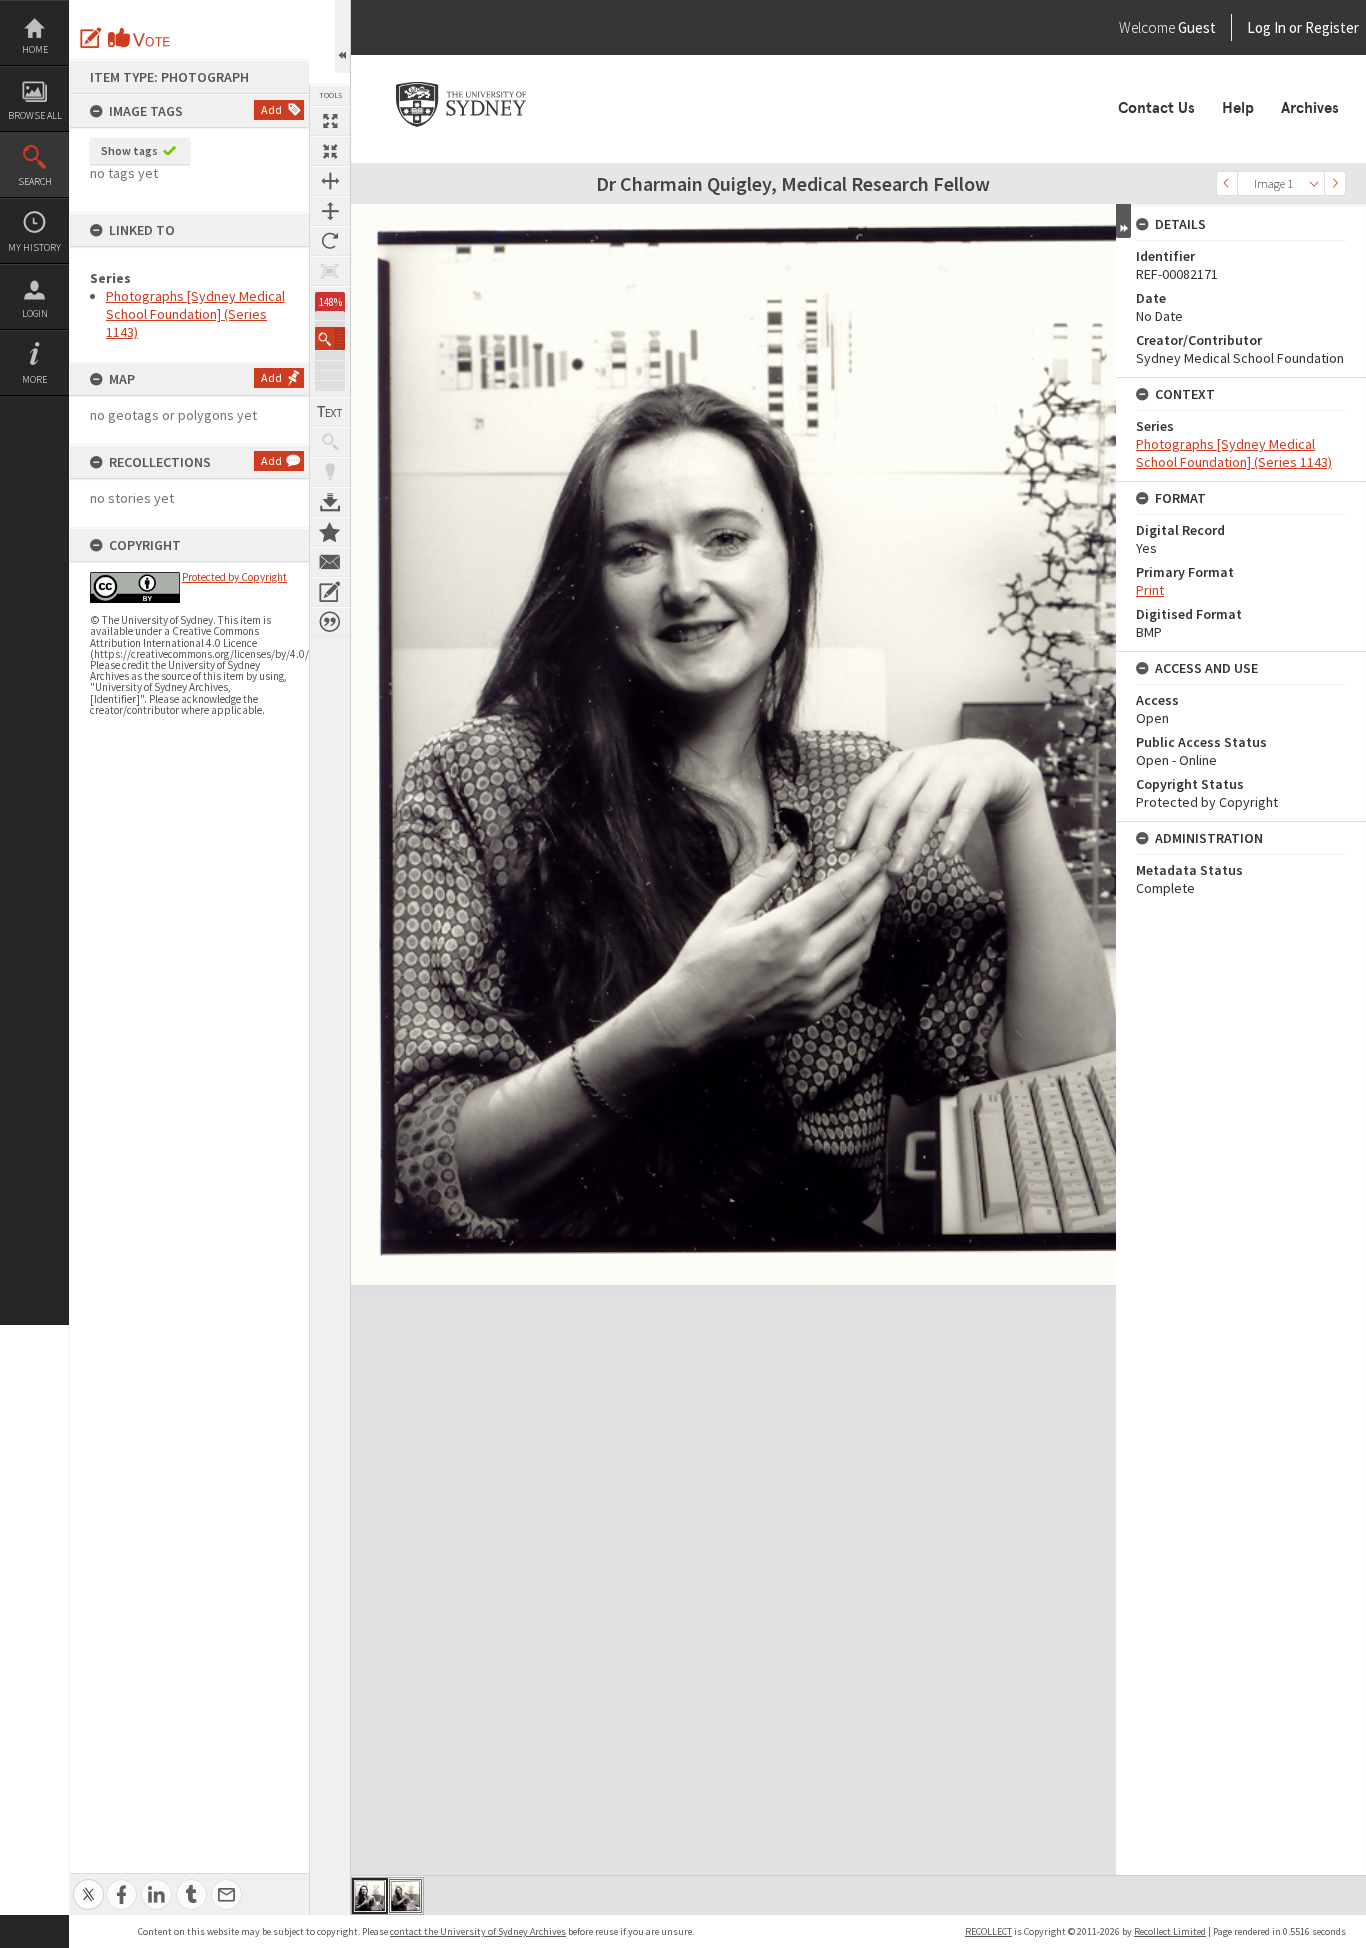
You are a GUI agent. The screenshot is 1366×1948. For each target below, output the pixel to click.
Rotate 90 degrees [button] (330, 241)
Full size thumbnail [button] (330, 121)
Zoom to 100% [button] (330, 271)
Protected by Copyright (234, 577)
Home (35, 49)
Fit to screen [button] (330, 151)
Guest (1197, 27)
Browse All (35, 115)
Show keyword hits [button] (330, 442)
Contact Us (1156, 108)
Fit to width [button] (330, 181)
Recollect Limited (1170, 1931)
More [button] (34, 379)
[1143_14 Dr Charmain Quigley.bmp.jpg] (370, 1896)
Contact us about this (330, 562)
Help (1238, 108)
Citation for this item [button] (330, 622)
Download (330, 502)
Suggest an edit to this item (91, 38)
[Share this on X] (88, 1883)
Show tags (129, 150)
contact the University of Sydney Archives (478, 1931)
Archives (1310, 108)
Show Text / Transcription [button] (330, 412)
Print (1150, 590)
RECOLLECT (988, 1931)
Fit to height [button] (330, 211)
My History (34, 247)
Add (271, 109)
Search (35, 181)
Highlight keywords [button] (330, 472)
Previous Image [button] (1227, 183)
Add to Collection (330, 532)
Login (35, 313)
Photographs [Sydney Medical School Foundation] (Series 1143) (195, 314)
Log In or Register (1265, 27)
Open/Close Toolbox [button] (342, 36)
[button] (330, 338)
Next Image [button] (1335, 183)
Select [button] (1314, 183)
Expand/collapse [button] (1123, 221)
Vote (140, 38)
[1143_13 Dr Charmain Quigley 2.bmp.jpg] (405, 1896)
